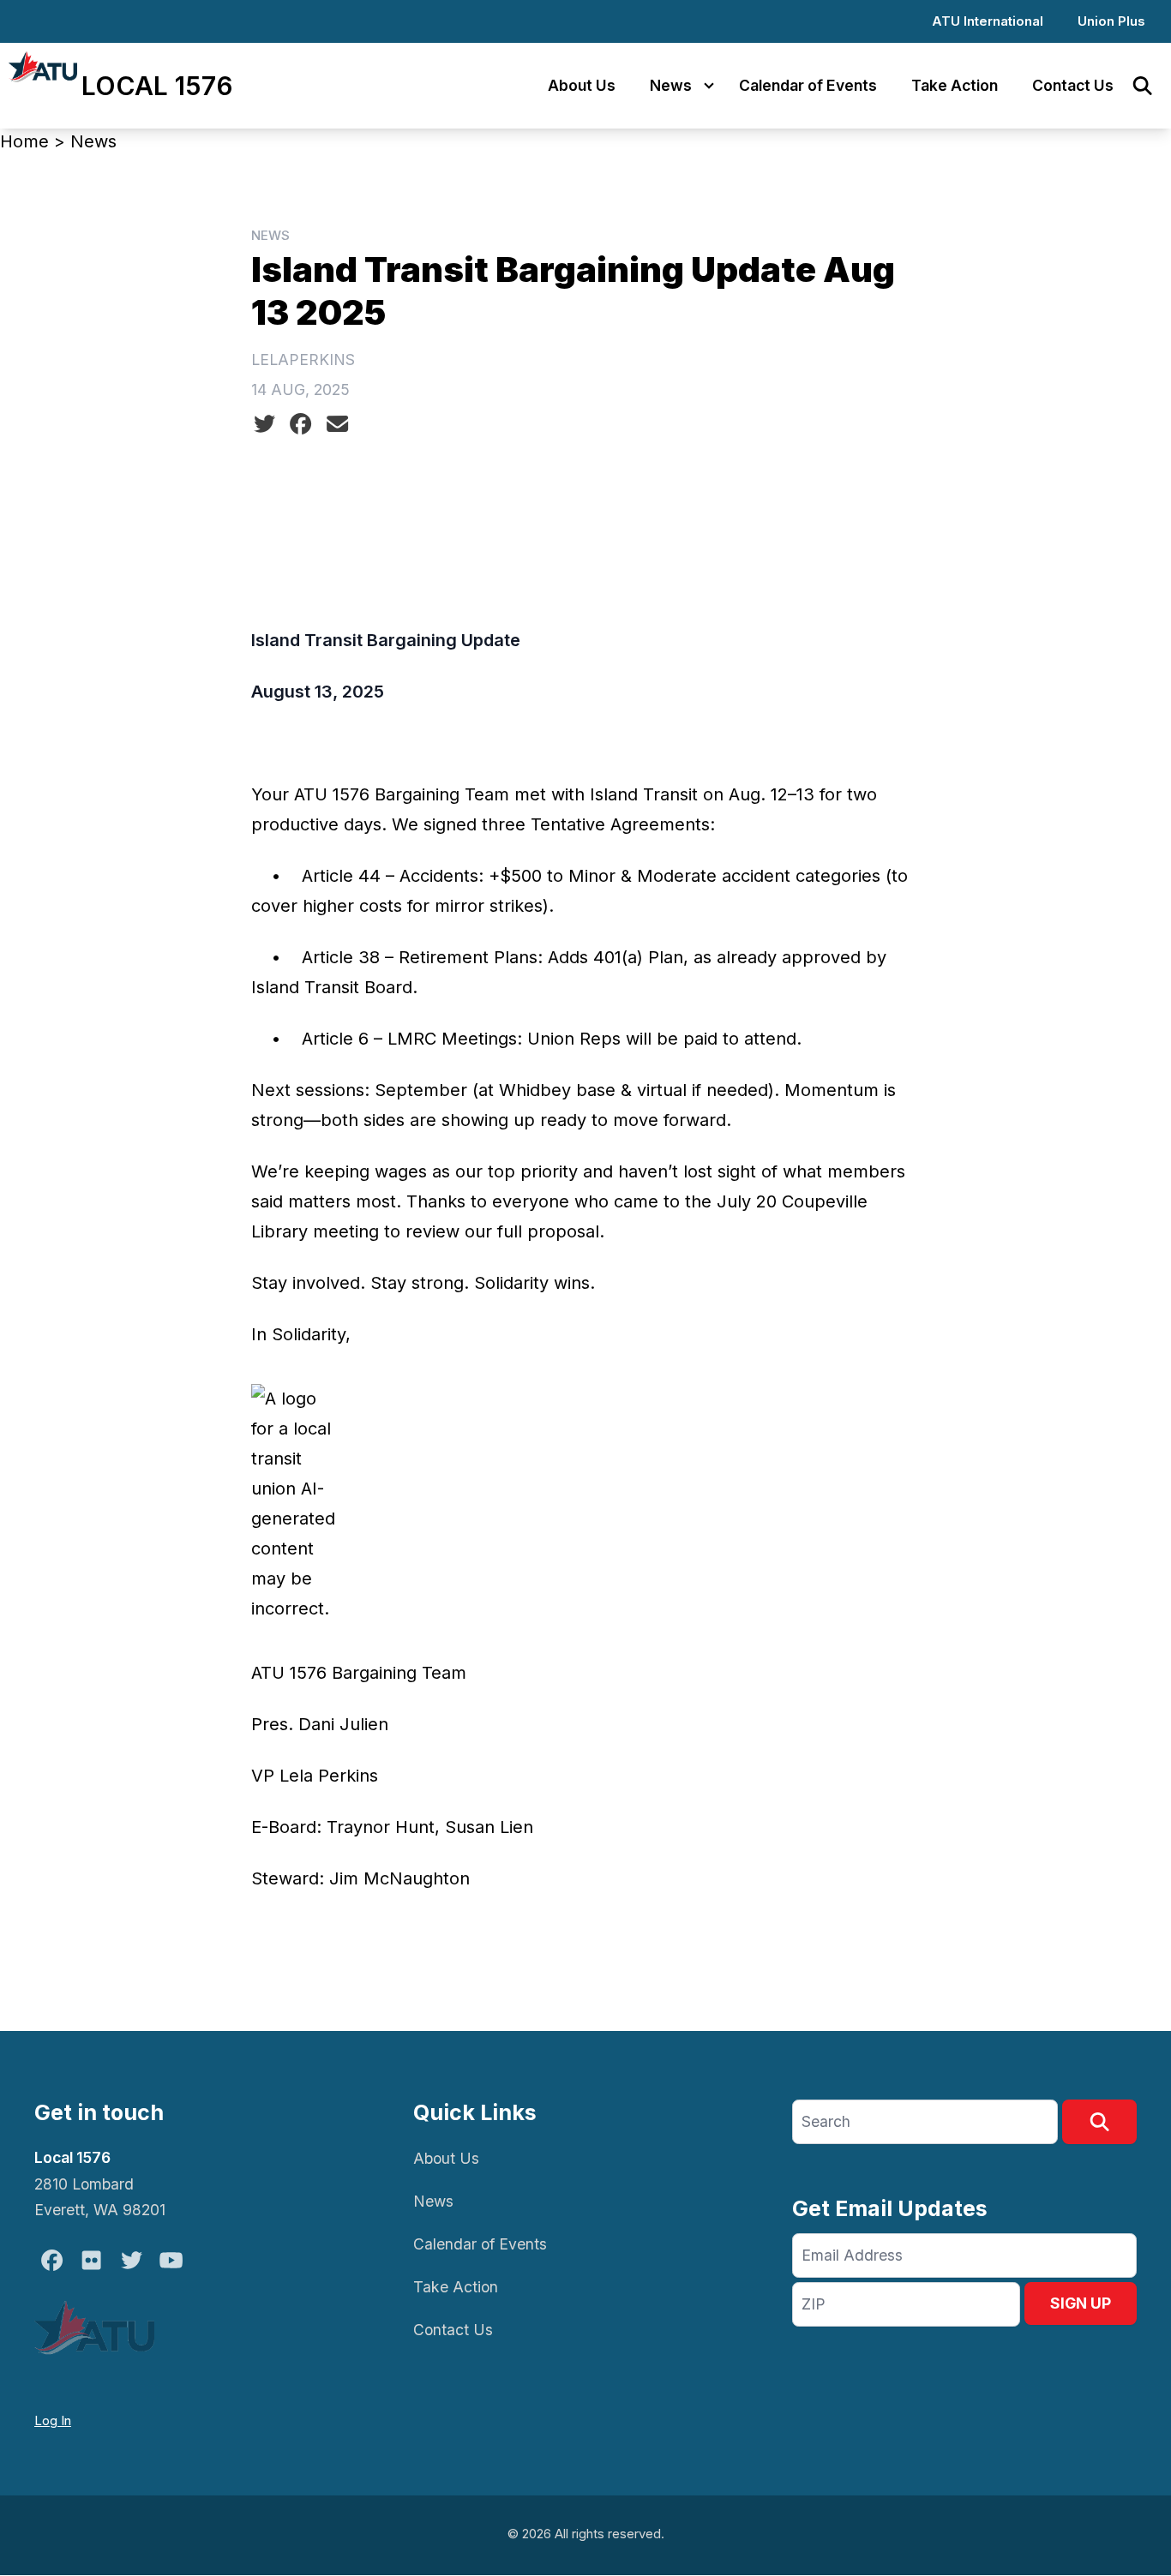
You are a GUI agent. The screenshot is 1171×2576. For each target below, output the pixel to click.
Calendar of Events (808, 85)
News (671, 85)
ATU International (988, 21)
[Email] (337, 424)
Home (24, 141)
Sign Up (1081, 2303)
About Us (582, 85)
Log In (53, 2420)
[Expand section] (709, 86)
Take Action (955, 85)
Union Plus (1111, 21)
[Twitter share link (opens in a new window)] (264, 424)
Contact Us (1073, 85)
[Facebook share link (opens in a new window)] (300, 424)
